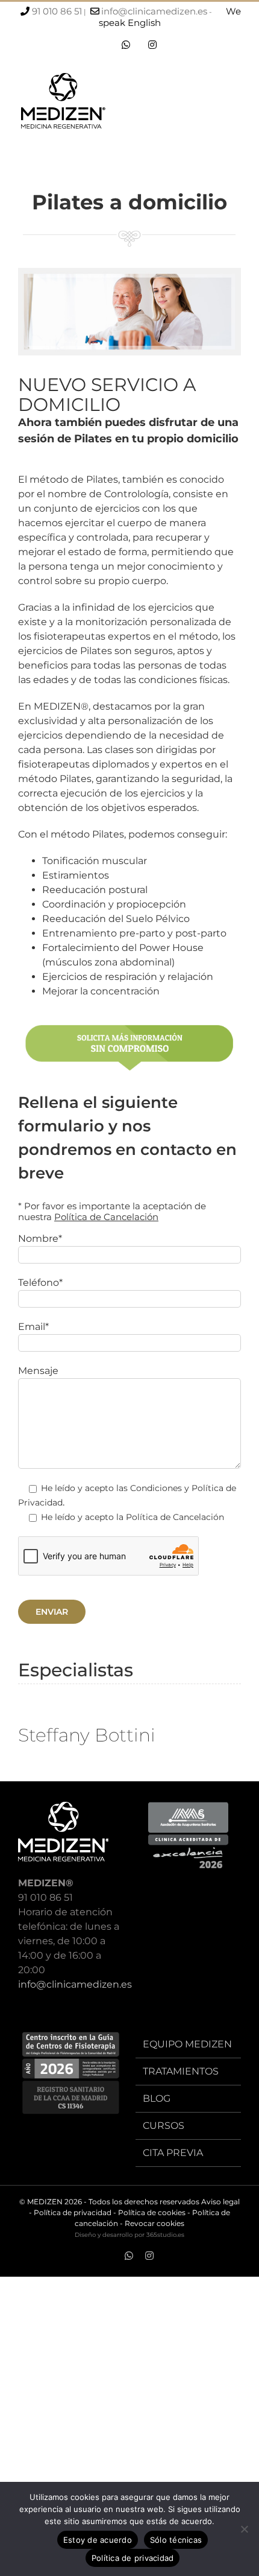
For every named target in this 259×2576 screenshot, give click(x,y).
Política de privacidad (73, 2212)
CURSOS (164, 2126)
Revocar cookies (154, 2223)
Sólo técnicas (176, 2540)
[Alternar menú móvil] (236, 104)
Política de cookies (152, 2212)
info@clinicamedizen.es (154, 11)
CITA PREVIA (173, 2153)
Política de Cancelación (106, 1217)
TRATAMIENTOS (181, 2071)
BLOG (157, 2098)
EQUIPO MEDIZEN (187, 2044)
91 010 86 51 (57, 11)
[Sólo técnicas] (244, 2529)
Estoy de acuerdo (98, 2540)
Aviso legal (220, 2202)
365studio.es (165, 2235)
